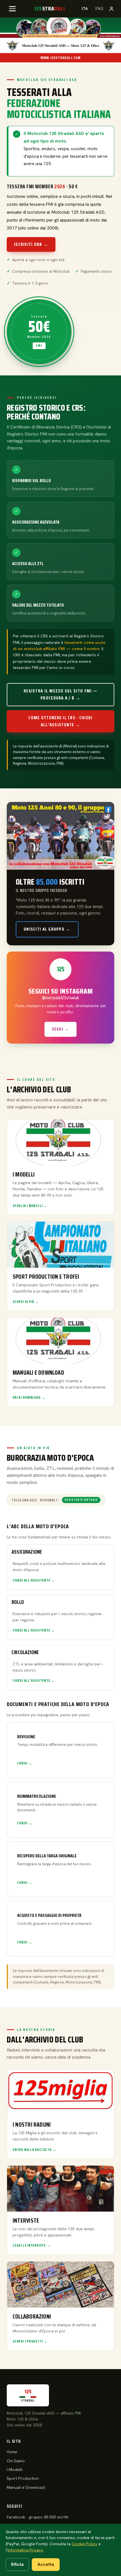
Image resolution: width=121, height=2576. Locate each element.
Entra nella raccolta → (34, 2150)
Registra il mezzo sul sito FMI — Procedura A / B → (60, 694)
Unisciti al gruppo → (47, 929)
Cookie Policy (85, 2544)
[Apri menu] (12, 9)
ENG (99, 9)
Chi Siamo (16, 2461)
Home (12, 2452)
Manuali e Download (26, 2487)
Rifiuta (17, 2564)
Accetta (46, 2564)
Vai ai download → (29, 1398)
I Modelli (15, 2470)
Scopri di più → (26, 1302)
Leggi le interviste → (32, 2245)
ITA (85, 9)
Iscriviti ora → (31, 244)
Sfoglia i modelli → (30, 1206)
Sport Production (23, 2478)
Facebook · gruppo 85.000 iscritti (38, 2517)
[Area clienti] (111, 9)
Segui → (61, 1029)
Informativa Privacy (25, 2550)
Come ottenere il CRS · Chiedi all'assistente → (60, 721)
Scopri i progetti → (30, 2341)
